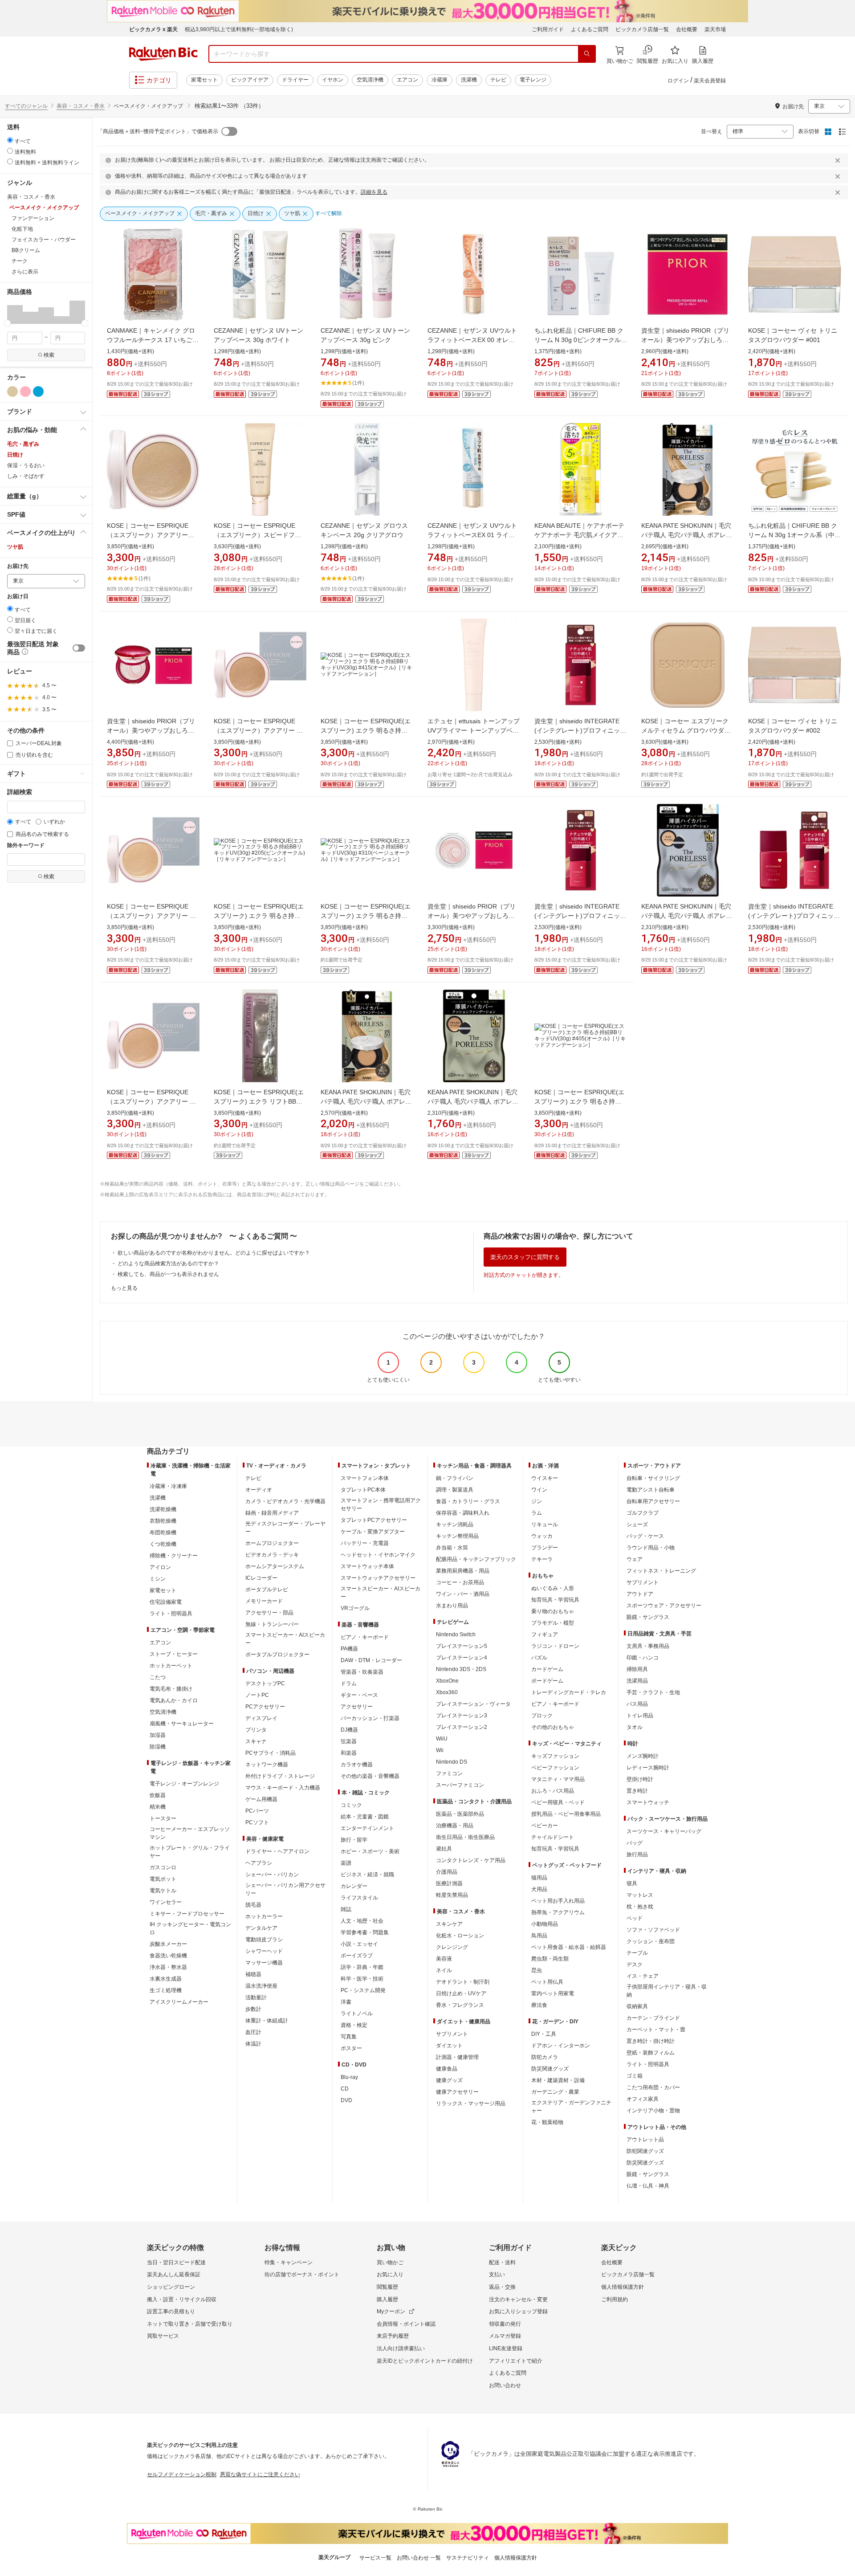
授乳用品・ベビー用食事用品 (566, 1814)
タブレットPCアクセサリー (374, 1520)
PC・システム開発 (363, 1990)
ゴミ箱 (635, 2076)
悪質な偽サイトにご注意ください (260, 2474)
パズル (539, 1658)
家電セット (204, 80)
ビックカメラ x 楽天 (153, 29)
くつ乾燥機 (163, 1544)
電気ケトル (163, 1891)
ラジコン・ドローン (555, 1646)
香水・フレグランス (460, 2005)
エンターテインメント (367, 1828)
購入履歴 (387, 2299)
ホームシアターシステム (275, 1566)
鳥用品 (539, 1936)
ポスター (351, 2048)
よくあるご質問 (590, 29)
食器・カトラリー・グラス (468, 1501)
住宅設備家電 (166, 1602)
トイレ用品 (640, 1716)
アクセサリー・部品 (269, 1613)
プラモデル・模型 (553, 1623)
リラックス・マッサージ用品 (471, 2103)
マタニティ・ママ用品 (558, 1779)
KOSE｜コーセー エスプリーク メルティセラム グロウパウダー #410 (686, 730)
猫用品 (539, 1878)
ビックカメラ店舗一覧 (642, 29)
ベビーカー (545, 1826)
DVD (346, 2100)
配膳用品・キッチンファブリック (476, 1559)
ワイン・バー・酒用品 (463, 1594)
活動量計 (256, 1997)
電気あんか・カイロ (174, 1700)
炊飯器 (158, 1795)
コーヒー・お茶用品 (460, 1582)
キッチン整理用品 (457, 1536)
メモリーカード (264, 1601)
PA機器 (349, 1649)
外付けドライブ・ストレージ (280, 1776)
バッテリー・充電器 (365, 1543)
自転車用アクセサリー (653, 1501)
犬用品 (539, 1889)
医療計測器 (449, 1883)
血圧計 (253, 2032)
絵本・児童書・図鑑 (365, 1817)
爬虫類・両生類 (550, 1959)
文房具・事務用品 (648, 1646)
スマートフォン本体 (365, 1478)
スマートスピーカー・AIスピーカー (285, 1639)
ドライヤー (295, 80)
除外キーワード (26, 846)
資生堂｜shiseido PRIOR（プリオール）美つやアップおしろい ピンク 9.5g (151, 730)
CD (345, 2089)
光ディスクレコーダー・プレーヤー (285, 1528)
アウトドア (640, 1594)
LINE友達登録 (506, 2348)
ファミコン (449, 1773)
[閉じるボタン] (839, 160)
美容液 (444, 1959)
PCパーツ (257, 1811)
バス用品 (637, 1704)
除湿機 (158, 1747)
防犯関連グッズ (645, 2151)
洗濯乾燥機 (163, 1509)
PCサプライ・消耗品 (271, 1753)
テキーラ (542, 1559)
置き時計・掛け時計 (651, 2041)
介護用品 (447, 1872)
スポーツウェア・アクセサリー (664, 1606)
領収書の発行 (505, 2324)
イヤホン (333, 80)
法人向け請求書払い (401, 2348)
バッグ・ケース (645, 1536)
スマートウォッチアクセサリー (378, 1578)
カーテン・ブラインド (653, 2018)
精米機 (158, 1807)
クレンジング (452, 1947)
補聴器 (253, 1974)
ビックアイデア (250, 80)
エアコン (407, 80)
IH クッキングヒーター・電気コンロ (190, 1928)
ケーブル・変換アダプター (373, 1532)
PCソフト (257, 1822)
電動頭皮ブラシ (264, 1940)
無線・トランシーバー (272, 1624)
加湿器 (158, 1735)
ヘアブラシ (259, 1863)
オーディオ (259, 1490)
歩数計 (253, 2009)
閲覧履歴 (387, 2287)
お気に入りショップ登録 (518, 2311)
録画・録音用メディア (272, 1513)
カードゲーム (547, 1669)
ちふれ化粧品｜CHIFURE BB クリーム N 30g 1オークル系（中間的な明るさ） (794, 535)
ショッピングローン (171, 2287)
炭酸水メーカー (168, 1944)
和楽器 (349, 1753)
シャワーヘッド (264, 1951)
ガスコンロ (163, 1867)
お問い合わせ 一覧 (419, 2558)
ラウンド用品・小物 (651, 1548)
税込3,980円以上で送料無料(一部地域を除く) (239, 29)
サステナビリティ (468, 2558)
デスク (635, 1965)
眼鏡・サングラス (648, 1617)
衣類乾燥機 (163, 1521)
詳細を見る (374, 192)
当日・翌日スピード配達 (176, 2262)
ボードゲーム (547, 1681)
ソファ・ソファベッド (653, 1930)
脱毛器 (253, 1905)
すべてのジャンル (26, 106)
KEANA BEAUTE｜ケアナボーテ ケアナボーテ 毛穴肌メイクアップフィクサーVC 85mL (579, 535)
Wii (440, 1750)
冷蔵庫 (440, 80)
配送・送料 (502, 2262)
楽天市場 (715, 29)
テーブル (637, 1953)
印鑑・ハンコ (643, 1658)
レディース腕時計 (648, 1768)
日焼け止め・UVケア (461, 1993)
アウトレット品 (645, 2140)
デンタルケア (261, 1928)
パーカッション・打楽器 (370, 1718)
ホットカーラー (264, 1916)
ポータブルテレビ (267, 1590)
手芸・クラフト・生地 (653, 1692)
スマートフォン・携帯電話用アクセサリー (381, 1504)
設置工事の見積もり (171, 2311)
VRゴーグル (355, 1608)
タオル (635, 1727)
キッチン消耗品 (455, 1524)
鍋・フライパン (455, 1478)
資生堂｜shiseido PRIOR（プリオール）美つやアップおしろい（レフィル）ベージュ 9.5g (685, 340)
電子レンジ (533, 80)
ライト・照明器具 (171, 1614)
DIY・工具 (544, 2034)
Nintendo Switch (456, 1634)
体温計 (253, 2044)
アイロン (160, 1567)
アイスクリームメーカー (179, 2002)
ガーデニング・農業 (555, 2092)
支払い (497, 2274)
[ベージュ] (12, 391)
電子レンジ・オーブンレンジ (184, 1784)
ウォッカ (542, 1536)
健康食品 (447, 2069)
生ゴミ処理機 (166, 1990)
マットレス (640, 1895)
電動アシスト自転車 (651, 1490)
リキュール (545, 1524)
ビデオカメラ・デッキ (272, 1555)
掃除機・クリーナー (174, 1556)
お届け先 (18, 566)
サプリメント (452, 2034)
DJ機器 (349, 1730)
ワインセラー (166, 1902)
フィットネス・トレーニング (661, 1571)
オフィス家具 (643, 2099)
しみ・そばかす (26, 476)
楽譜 (346, 1863)
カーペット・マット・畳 (656, 2030)
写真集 (349, 2037)
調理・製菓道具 (455, 1490)
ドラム (349, 1683)
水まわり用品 (452, 1606)
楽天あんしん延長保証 (174, 2274)
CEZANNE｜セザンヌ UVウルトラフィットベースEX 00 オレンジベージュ (472, 340)
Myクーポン (391, 2311)
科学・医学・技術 (362, 1979)
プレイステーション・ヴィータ (473, 1704)
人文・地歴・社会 (362, 1921)
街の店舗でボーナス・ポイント (302, 2274)
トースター (163, 1818)
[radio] (10, 140)
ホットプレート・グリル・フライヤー (190, 1852)
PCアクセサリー (265, 1707)
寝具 (632, 1883)
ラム (537, 1513)
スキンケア (449, 1924)
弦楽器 (349, 1741)
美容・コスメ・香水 (81, 106)
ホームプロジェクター (272, 1543)
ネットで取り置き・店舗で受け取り (190, 2324)
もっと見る (124, 1288)
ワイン (539, 1490)
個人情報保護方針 (623, 2287)
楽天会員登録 (710, 81)
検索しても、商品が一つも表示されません (168, 1274)
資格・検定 (354, 2025)
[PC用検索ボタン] (587, 54)
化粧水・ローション (460, 1936)
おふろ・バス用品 (553, 1791)
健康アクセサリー (457, 2092)
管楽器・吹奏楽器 (362, 1672)
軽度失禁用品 (452, 1895)
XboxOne (447, 1681)
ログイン (678, 81)
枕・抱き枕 (640, 1907)
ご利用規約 (615, 2299)
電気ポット (163, 1879)
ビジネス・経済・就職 (367, 1875)
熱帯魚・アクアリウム (558, 1912)
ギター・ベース (359, 1695)
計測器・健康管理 (457, 2057)
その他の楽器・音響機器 (370, 1776)
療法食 (539, 2005)
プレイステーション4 (462, 1658)
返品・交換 (502, 2287)
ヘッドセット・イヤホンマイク (378, 1555)
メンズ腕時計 (643, 1756)
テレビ (498, 80)
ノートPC (257, 1695)
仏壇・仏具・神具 (648, 2186)
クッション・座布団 (651, 1941)
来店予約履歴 (393, 2336)
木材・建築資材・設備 (558, 2080)
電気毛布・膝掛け (171, 1689)
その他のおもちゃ (553, 1727)
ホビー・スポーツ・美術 (370, 1851)
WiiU (442, 1739)
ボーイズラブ (357, 1956)
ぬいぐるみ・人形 (553, 1588)
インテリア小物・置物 (653, 2111)
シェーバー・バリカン (272, 1875)
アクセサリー (357, 1707)
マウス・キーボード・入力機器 (283, 1788)
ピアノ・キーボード (365, 1637)
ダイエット (449, 2046)
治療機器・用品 (455, 1826)
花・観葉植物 (547, 2122)
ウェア (635, 1559)
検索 (49, 355)
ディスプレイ (261, 1718)
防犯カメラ (545, 2057)
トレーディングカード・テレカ (569, 1692)
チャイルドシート (553, 1837)
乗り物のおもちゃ (553, 1611)
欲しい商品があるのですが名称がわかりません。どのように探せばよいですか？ (214, 1253)
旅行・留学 (354, 1840)
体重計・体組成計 (267, 2021)
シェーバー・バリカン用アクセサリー (285, 1889)
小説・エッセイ (359, 1944)
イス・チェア (643, 1976)
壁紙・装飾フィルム (651, 2053)
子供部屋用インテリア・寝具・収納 (667, 1991)
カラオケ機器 (357, 1765)
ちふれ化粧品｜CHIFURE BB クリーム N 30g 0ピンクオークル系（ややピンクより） (581, 340)
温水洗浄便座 (261, 1986)
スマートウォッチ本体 (367, 1566)
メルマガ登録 (505, 2336)
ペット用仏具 (547, 1982)
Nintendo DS (452, 1762)
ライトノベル (357, 2014)
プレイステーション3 (462, 1716)
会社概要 (687, 29)
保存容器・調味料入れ (463, 1513)
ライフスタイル (359, 1898)
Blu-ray (349, 2077)
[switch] (79, 648)
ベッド (635, 1918)
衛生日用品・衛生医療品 (465, 1837)
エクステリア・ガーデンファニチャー (571, 2107)
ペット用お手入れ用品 (558, 1901)
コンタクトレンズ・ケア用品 (471, 1860)
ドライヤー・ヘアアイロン (277, 1851)
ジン (537, 1501)
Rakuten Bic (163, 54)
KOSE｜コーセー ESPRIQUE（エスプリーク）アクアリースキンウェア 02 (151, 535)
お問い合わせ (505, 2385)
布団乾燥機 (163, 1533)
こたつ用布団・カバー (653, 2087)
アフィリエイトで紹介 (516, 2361)
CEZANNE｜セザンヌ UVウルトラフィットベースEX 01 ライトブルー (472, 535)
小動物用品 (545, 1924)
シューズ (637, 1524)
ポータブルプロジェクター (277, 1655)
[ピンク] (25, 391)
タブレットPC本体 (363, 1490)
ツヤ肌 (15, 547)
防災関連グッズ (550, 2069)
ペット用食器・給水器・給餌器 (569, 1947)
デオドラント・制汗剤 (463, 1982)
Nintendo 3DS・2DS (461, 1669)
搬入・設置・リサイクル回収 (182, 2299)
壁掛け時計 (640, 1779)
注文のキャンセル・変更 (518, 2299)
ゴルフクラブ (643, 1513)
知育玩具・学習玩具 (555, 1600)
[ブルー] (38, 391)
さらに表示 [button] (25, 272)
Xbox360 (447, 1692)
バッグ (635, 1843)
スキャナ (256, 1741)
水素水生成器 (166, 1979)
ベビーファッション (555, 1768)
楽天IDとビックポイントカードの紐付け (425, 2361)
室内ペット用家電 (553, 1993)
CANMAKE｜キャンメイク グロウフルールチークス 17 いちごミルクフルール (153, 340)
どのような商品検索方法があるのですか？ (168, 1264)
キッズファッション (555, 1756)
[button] (15, 312)
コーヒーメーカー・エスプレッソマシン (190, 1833)
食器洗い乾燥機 (168, 1956)
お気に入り (390, 2274)
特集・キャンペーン (289, 2262)
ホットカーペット (171, 1666)
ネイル (444, 1970)
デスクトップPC (265, 1683)
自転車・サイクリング (653, 1478)
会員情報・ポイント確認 (406, 2324)
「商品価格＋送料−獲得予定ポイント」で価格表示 (158, 131)
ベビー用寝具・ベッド (558, 1802)
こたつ (158, 1677)
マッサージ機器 (264, 1963)
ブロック (542, 1716)
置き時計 (637, 1791)
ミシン (158, 1579)
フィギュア (545, 1634)
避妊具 (444, 1849)
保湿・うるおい (26, 465)
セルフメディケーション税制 (182, 2474)
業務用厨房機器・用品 (463, 1571)
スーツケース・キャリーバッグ (664, 1831)
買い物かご (390, 2262)
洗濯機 (469, 80)
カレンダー (354, 1886)
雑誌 (346, 1909)
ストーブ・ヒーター (174, 1654)
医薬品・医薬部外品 (460, 1814)
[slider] (7, 323)
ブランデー (545, 1548)
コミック (351, 1805)
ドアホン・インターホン (561, 2046)
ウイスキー (545, 1478)
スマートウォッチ (648, 1802)
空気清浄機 (370, 80)
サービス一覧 (375, 2558)
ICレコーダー (261, 1578)
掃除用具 (637, 1669)
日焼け (15, 455)
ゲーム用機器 (261, 1799)
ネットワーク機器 (267, 1765)
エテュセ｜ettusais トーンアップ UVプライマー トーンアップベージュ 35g (474, 730)
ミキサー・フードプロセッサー (187, 1914)
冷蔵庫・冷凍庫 (168, 1486)
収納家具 (637, 2006)
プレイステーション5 (462, 1646)
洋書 (346, 2002)
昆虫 (537, 1970)
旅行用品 (637, 1855)
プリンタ (256, 1730)
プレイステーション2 (462, 1727)
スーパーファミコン (460, 1785)
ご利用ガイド (548, 29)
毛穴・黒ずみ (23, 444)
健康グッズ (449, 2080)
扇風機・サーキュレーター (182, 1724)
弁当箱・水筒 (452, 1548)
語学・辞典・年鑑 (362, 1967)
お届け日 (18, 597)
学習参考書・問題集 (365, 1932)
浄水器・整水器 (168, 1967)
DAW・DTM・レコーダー (371, 1660)
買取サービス (163, 2336)
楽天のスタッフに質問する (525, 1257)
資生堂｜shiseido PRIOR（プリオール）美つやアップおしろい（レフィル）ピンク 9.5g (472, 916)
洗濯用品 (637, 1681)
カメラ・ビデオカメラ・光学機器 (285, 1501)
